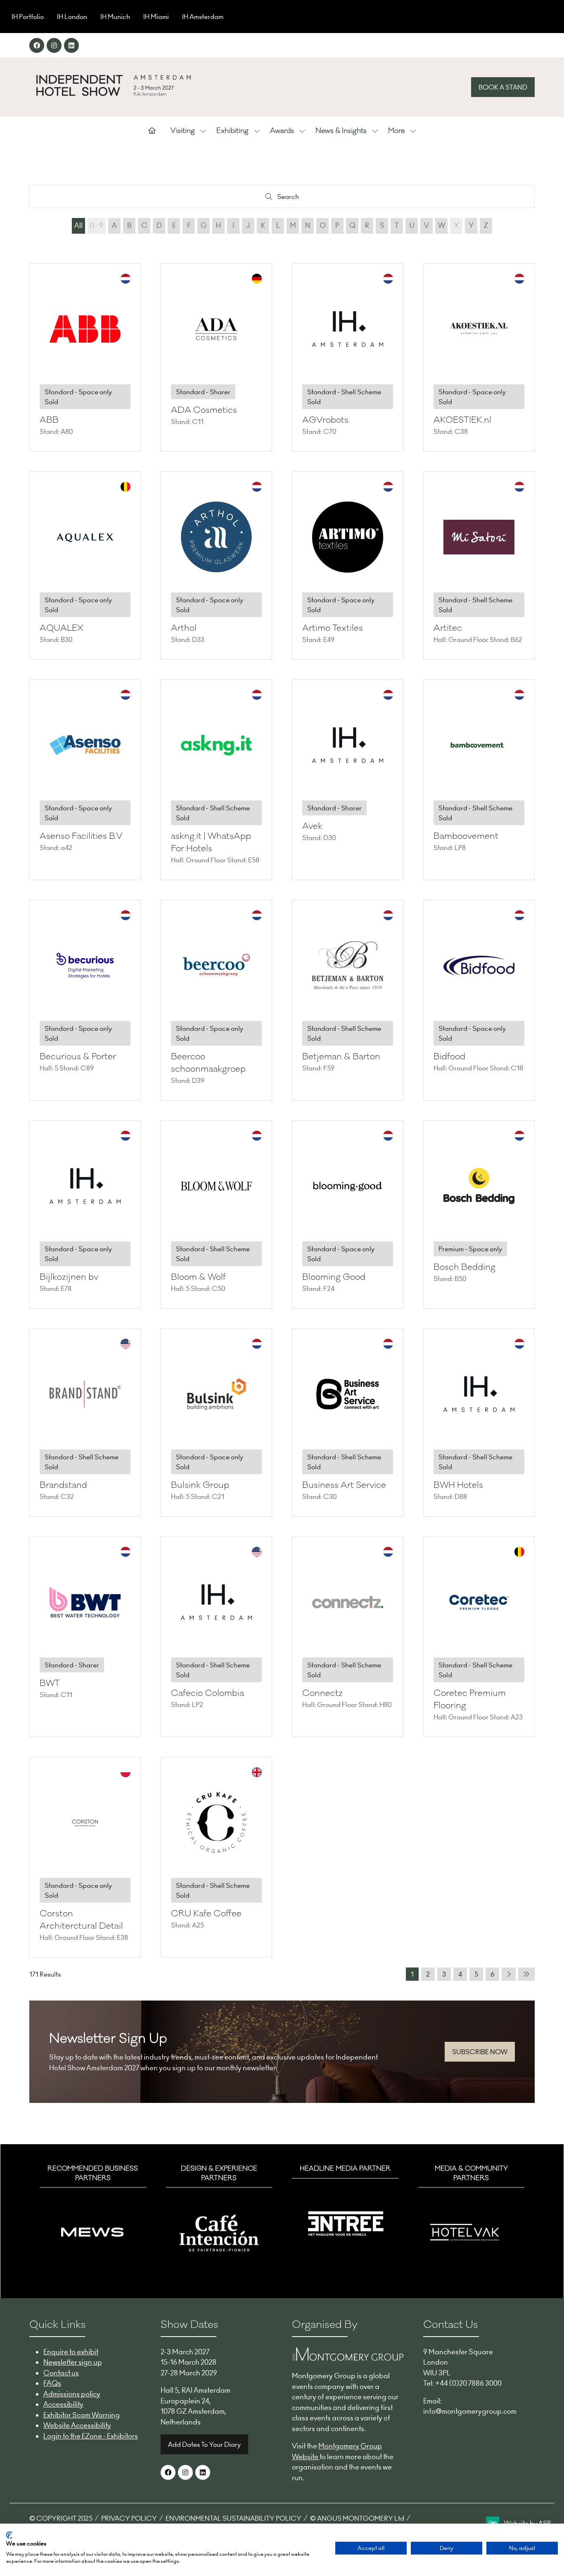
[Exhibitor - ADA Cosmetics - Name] (216, 358)
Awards (282, 131)
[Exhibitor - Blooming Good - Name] (348, 1215)
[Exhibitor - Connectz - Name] (348, 1637)
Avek (312, 826)
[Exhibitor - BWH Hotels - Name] (479, 1423)
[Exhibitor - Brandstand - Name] (85, 1423)
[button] (503, 87)
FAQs (52, 2383)
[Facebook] (37, 45)
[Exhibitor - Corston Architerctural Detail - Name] (85, 1857)
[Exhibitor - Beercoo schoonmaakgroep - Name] (216, 1000)
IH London (72, 17)
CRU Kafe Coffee (206, 1914)
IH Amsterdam (203, 17)
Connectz (322, 1693)
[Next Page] (509, 1974)
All (78, 225)
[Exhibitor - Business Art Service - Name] (348, 1423)
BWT (50, 1683)
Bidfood (449, 1057)
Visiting (183, 131)
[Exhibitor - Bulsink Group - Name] (216, 1423)
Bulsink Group (200, 1485)
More (396, 131)
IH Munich (115, 17)
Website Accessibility (77, 2425)
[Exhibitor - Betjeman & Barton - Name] (348, 1000)
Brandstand (63, 1485)
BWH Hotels (458, 1485)
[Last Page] (526, 1974)
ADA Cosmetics (204, 410)
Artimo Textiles (333, 628)
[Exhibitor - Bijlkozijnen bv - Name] (85, 1215)
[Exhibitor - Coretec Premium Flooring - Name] (479, 1637)
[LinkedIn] (71, 45)
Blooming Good (334, 1277)
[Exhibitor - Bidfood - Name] (479, 1000)
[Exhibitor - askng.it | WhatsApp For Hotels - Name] (216, 780)
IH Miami (156, 17)
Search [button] (290, 198)
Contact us (61, 2373)
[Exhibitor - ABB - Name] (85, 358)
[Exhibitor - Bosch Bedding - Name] (479, 1215)
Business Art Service (344, 1485)
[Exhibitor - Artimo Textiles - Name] (348, 566)
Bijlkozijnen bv (69, 1277)
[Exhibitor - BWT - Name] (85, 1637)
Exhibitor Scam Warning (82, 2415)
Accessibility (63, 2404)
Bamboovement (466, 836)
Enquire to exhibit (71, 2352)
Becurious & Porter (78, 1057)
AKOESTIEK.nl (462, 420)
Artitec (448, 628)
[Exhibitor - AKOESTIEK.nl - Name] (479, 358)
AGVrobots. (326, 420)
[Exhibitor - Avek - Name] (348, 780)
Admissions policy (72, 2394)
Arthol (184, 628)
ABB (49, 420)
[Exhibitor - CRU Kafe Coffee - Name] (216, 1857)
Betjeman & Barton (341, 1057)
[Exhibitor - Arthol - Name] (216, 566)
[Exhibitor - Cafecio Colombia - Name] (216, 1637)
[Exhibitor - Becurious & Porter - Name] (85, 1000)
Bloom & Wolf (198, 1277)
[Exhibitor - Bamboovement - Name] (479, 780)
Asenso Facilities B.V (81, 836)
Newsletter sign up (73, 2362)
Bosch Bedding (464, 1267)
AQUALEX (62, 628)
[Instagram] (54, 45)
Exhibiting (232, 131)
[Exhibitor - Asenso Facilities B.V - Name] (85, 780)
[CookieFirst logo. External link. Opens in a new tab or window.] (9, 2535)
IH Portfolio (28, 17)
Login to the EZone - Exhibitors (91, 2436)
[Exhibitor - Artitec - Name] (479, 566)
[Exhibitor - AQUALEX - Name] (85, 566)
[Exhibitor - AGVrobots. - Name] (348, 358)
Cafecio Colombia (207, 1693)
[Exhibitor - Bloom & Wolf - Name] (216, 1215)
